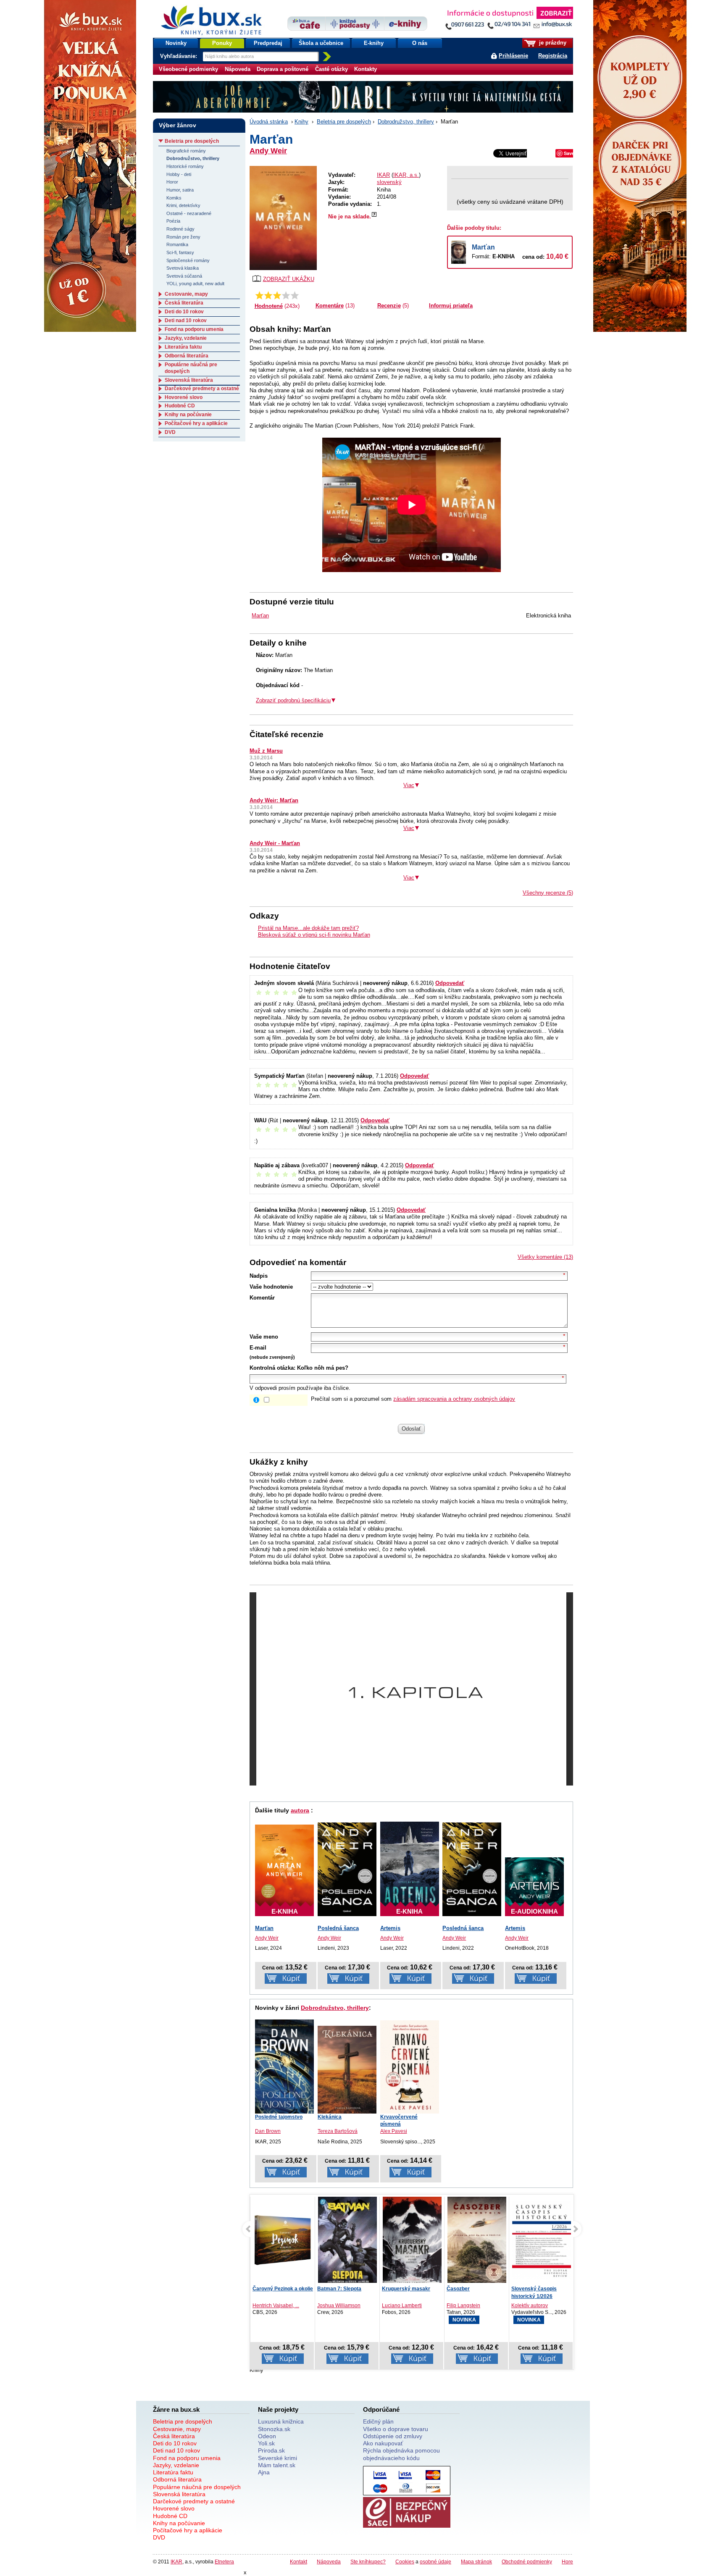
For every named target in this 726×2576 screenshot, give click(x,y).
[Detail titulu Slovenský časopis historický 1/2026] (542, 2240)
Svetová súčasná (184, 276)
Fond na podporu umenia (194, 329)
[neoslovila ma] (268, 295)
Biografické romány (186, 151)
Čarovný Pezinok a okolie (283, 2289)
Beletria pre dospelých (344, 122)
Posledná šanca (338, 1928)
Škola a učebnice (321, 43)
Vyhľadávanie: (179, 56)
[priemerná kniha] (277, 295)
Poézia (173, 221)
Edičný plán (378, 2421)
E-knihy (374, 43)
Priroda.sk (271, 2450)
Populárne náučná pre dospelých (197, 2487)
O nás (420, 43)
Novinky (176, 43)
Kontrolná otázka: (272, 1368)
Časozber (458, 2289)
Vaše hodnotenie (271, 1287)
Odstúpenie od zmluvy (393, 2436)
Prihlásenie (513, 56)
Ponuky (222, 43)
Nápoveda (238, 69)
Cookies (405, 2562)
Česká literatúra (184, 303)
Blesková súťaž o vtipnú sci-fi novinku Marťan (314, 935)
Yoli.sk (266, 2443)
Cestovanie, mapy (186, 294)
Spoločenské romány (188, 260)
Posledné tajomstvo (279, 2117)
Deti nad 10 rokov (186, 320)
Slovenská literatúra (189, 380)
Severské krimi (278, 2458)
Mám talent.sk (277, 2465)
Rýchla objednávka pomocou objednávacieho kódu (401, 2454)
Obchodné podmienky (527, 2562)
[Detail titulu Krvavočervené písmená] (410, 2067)
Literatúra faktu (183, 347)
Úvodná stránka (269, 122)
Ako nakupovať (383, 2443)
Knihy (301, 122)
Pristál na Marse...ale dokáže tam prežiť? (308, 928)
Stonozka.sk (274, 2429)
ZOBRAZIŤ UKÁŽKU (289, 279)
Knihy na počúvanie (188, 415)
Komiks (174, 198)
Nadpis (259, 1276)
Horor (172, 182)
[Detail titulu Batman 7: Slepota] (347, 2242)
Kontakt (299, 2562)
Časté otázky (331, 69)
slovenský (389, 182)
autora (300, 1810)
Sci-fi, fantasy (180, 252)
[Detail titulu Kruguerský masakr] (412, 2242)
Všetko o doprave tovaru (396, 2429)
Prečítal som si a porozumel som (413, 1399)
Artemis (390, 1928)
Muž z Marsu (266, 751)
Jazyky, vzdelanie (186, 338)
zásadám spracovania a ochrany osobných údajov (454, 1399)
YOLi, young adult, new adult (195, 284)
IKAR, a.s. (406, 175)
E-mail (258, 1348)
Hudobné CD (180, 406)
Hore (567, 2562)
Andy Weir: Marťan (274, 800)
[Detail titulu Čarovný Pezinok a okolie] (283, 2240)
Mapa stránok (476, 2562)
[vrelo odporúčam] (295, 295)
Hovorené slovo (184, 397)
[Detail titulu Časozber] (477, 2241)
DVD (170, 432)
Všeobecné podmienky (188, 69)
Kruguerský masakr (406, 2289)
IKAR (383, 175)
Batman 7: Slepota (339, 2289)
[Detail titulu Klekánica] (347, 2070)
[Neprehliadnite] (509, 20)
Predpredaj (268, 43)
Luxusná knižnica (281, 2421)
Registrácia (553, 56)
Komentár (262, 1298)
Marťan (483, 247)
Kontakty (366, 69)
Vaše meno (264, 1337)
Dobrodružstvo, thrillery (406, 122)
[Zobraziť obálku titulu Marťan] (283, 218)
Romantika (177, 244)
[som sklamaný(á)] (259, 295)
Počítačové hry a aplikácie (196, 423)
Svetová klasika (183, 268)
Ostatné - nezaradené (189, 213)
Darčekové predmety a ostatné (202, 389)
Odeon (267, 2436)
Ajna (264, 2472)
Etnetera (224, 2562)
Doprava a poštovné (283, 69)
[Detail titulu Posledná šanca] (347, 1869)
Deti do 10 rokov (184, 312)
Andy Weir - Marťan (275, 843)
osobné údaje (435, 2562)
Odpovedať (450, 983)
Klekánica (330, 2117)
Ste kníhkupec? (368, 2562)
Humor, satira (180, 190)
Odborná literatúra (187, 356)
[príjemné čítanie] (286, 295)
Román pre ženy (183, 237)
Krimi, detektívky (183, 205)
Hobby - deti (179, 174)
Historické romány (185, 166)
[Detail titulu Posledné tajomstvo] (284, 2067)
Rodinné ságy (180, 229)
